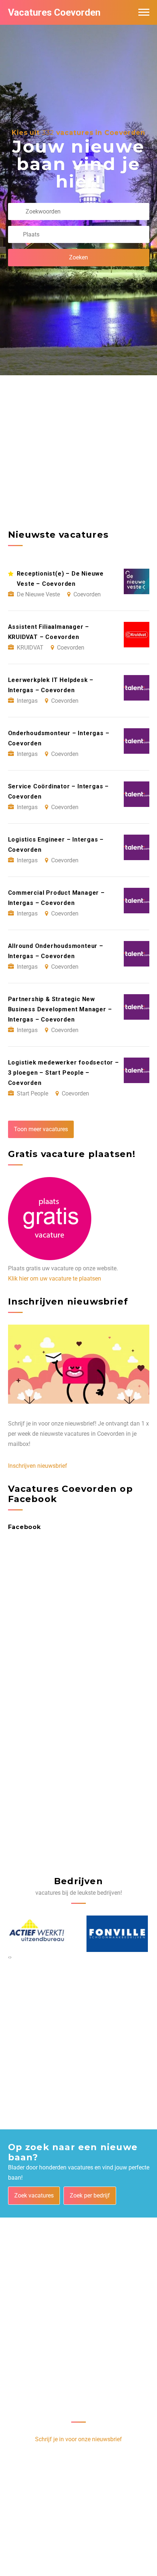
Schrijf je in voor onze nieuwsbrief (78, 2439)
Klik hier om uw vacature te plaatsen (55, 1279)
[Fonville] (39, 1934)
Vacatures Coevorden (54, 12)
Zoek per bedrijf (90, 2195)
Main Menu (144, 12)
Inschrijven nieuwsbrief (38, 1466)
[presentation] (9, 1957)
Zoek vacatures (34, 2195)
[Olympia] (118, 1934)
